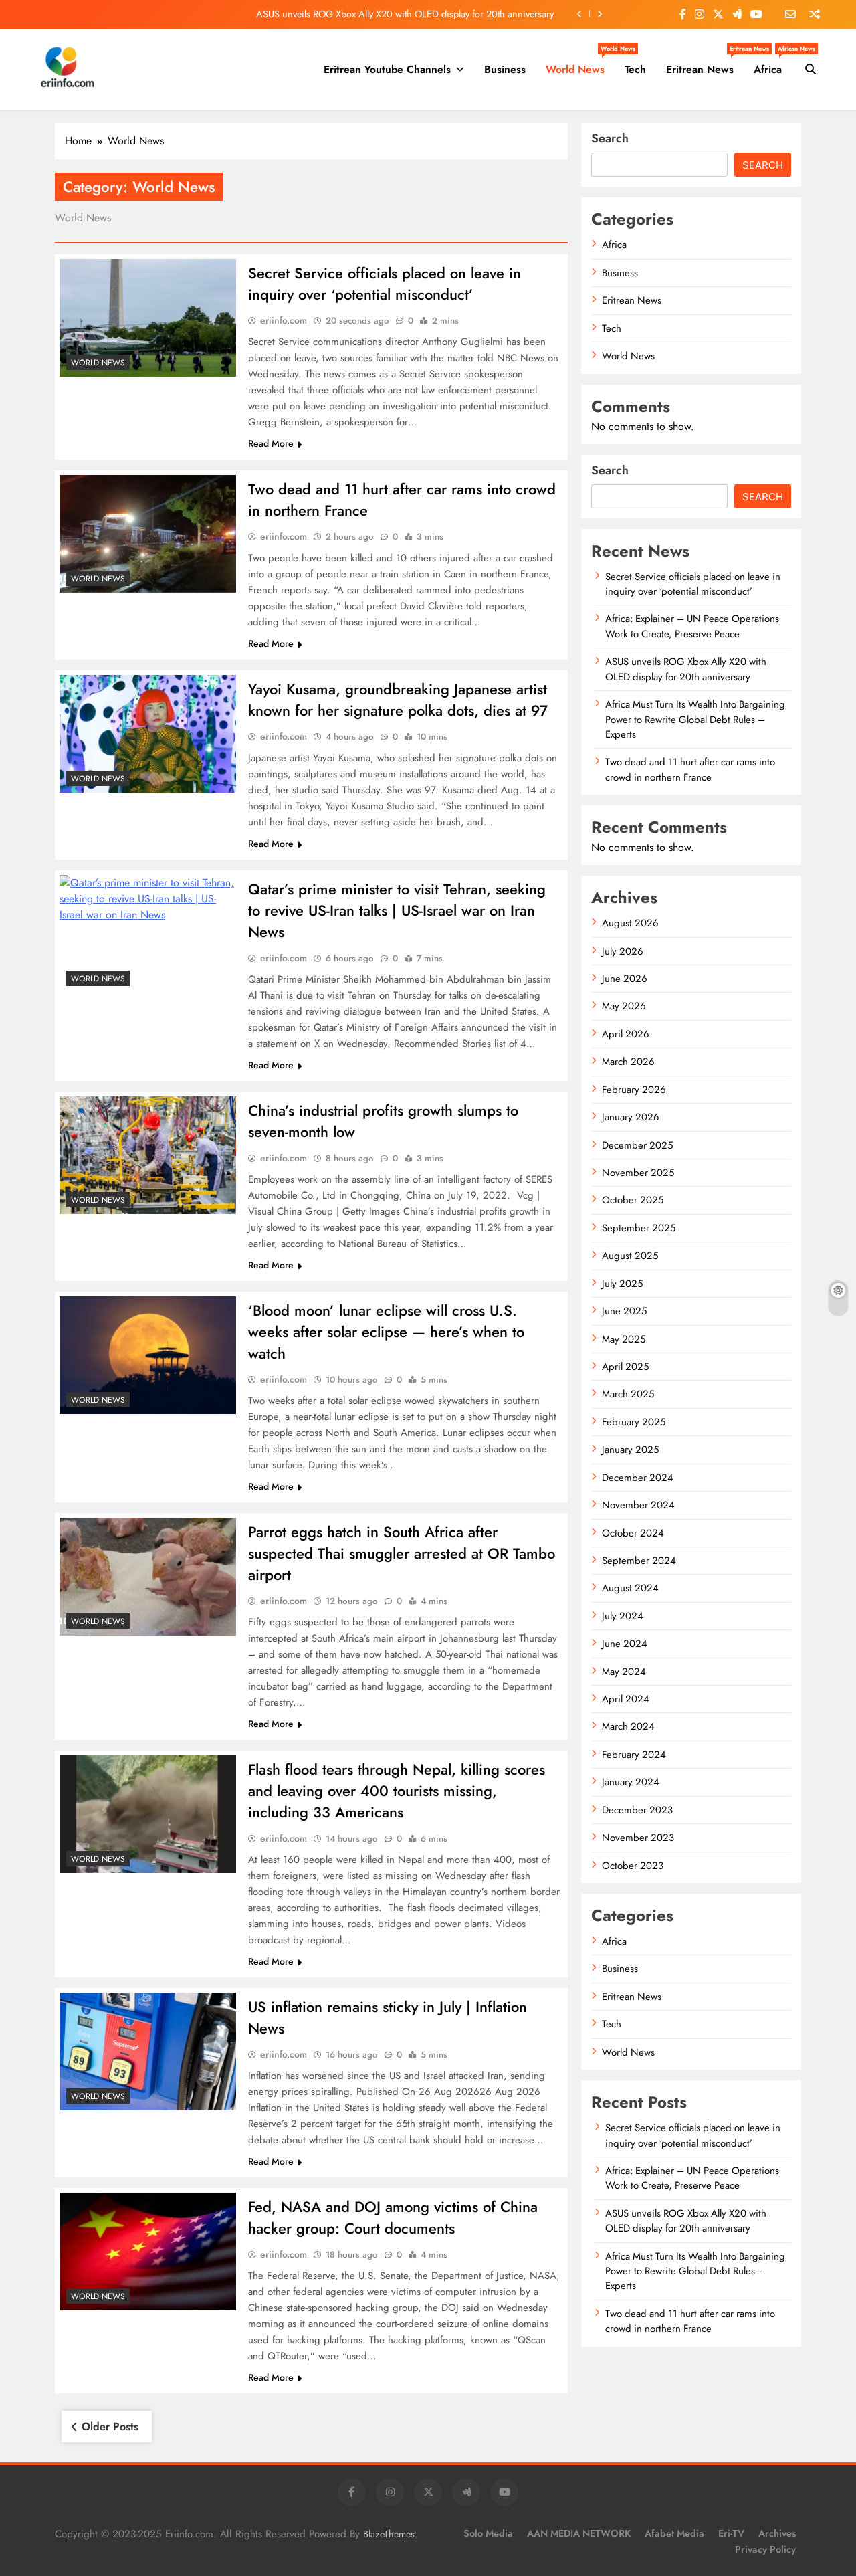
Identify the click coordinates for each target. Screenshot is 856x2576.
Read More (271, 443)
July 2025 (622, 1284)
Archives (777, 2533)
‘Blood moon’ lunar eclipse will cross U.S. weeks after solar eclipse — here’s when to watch (386, 1332)
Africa (773, 64)
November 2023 (638, 1838)
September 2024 (639, 1561)
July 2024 (623, 1616)
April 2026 (626, 1034)
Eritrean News (705, 64)
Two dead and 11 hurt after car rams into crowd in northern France (690, 769)
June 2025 (624, 1311)
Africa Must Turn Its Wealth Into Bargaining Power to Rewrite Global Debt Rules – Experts (695, 719)
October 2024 (633, 1533)
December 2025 (637, 1145)
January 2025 (630, 1450)
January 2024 (631, 1782)
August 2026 (630, 923)
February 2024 (634, 1755)
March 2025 (628, 1394)
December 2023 (637, 1810)
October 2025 (633, 1200)
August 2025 (630, 1256)
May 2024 (624, 1672)
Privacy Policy (765, 2549)
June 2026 (625, 979)
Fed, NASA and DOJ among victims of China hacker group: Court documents (393, 2217)
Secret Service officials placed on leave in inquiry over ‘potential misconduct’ (385, 284)
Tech (635, 69)
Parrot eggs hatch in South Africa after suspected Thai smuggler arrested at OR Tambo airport (402, 1553)
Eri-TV (731, 2533)
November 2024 (638, 1505)
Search (610, 138)
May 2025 (624, 1339)
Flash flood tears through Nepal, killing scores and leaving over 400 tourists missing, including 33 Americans (397, 1791)
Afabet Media (674, 2533)
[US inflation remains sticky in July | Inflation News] (148, 2052)
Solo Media (488, 2533)
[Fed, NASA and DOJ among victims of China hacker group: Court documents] (148, 2252)
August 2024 (630, 1588)
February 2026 (634, 1090)
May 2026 (624, 1006)
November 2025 (638, 1173)
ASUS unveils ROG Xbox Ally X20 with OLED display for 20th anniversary (405, 14)
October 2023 (633, 1866)
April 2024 (626, 1699)
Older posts (110, 2426)
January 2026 (631, 1117)
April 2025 (625, 1367)
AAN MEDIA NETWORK (579, 2533)
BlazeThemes (389, 2534)
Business (505, 69)
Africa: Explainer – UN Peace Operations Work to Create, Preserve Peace (692, 626)
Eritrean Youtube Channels (387, 69)
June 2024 (625, 1644)
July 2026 (623, 951)
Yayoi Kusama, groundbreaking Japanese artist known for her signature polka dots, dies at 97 (398, 700)
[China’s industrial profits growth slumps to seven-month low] (148, 1155)
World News (580, 64)
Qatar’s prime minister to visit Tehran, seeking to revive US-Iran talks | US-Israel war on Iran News (397, 910)
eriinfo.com (284, 320)
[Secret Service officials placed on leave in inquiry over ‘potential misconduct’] (148, 318)
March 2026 (628, 1062)
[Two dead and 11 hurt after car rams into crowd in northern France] (148, 534)
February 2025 (634, 1422)
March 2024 (628, 1726)
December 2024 (638, 1478)
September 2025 (639, 1228)
